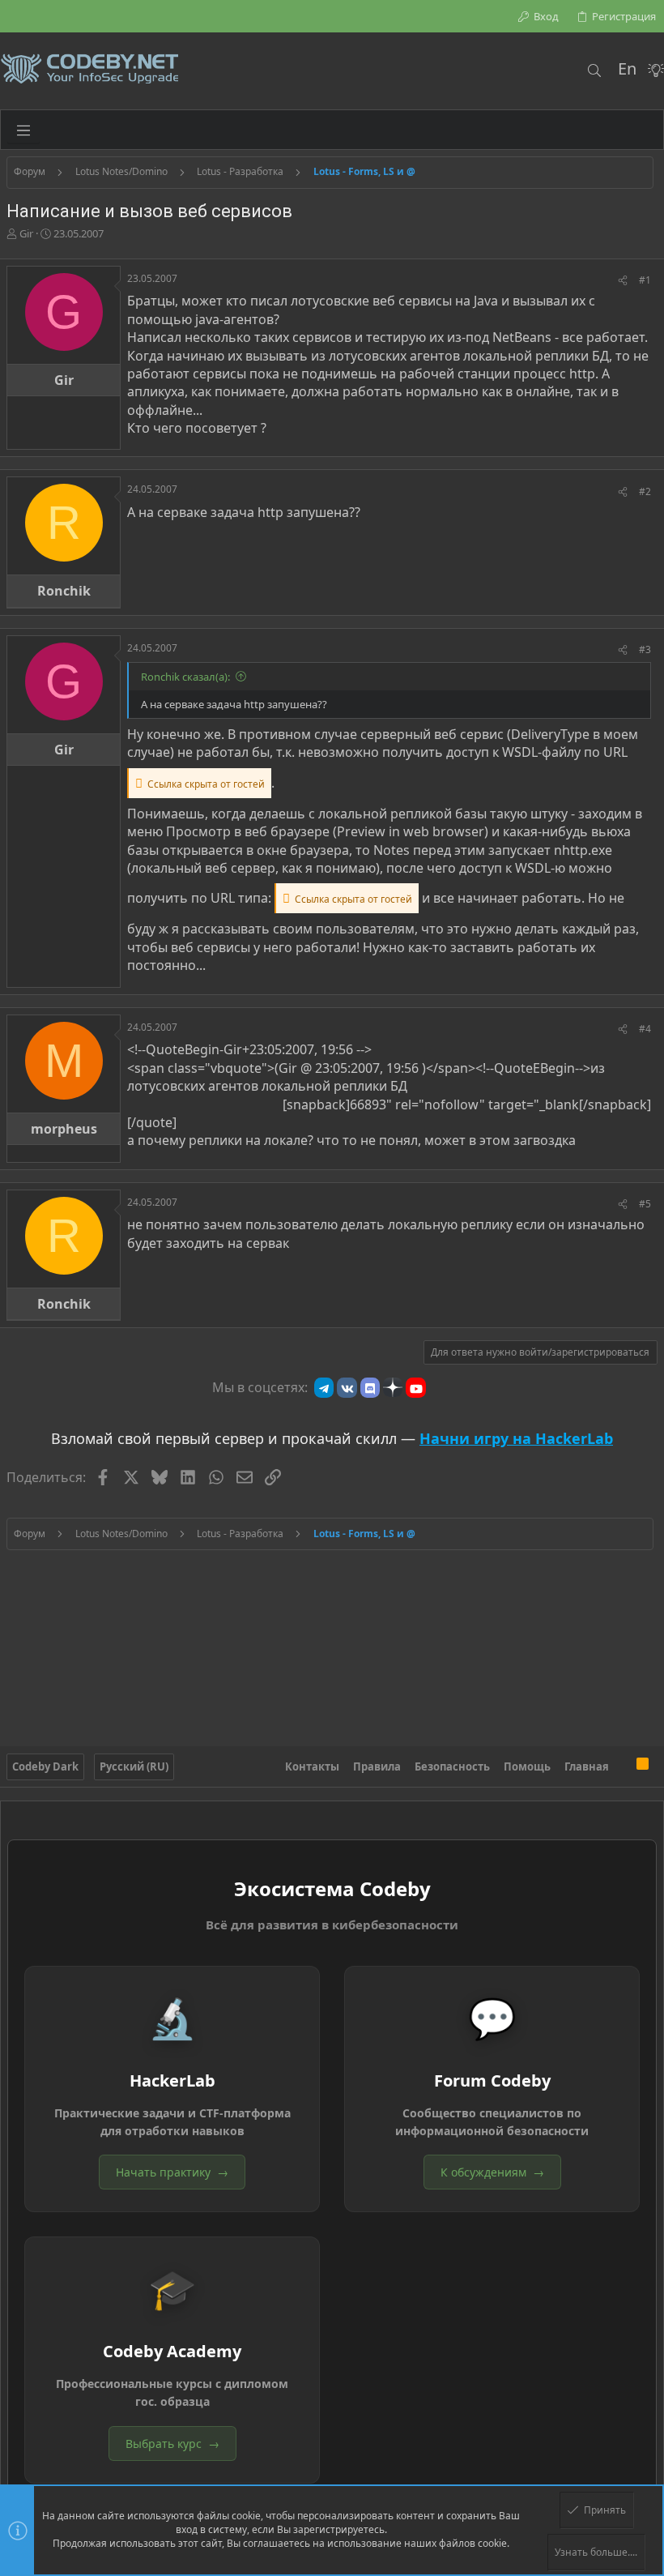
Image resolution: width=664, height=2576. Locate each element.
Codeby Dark (45, 1766)
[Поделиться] (623, 281)
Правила (377, 1766)
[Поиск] (594, 70)
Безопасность (452, 1766)
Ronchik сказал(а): (185, 677)
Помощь (527, 1766)
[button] (23, 130)
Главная (587, 1766)
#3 (645, 649)
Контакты (312, 1766)
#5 (645, 1204)
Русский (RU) (134, 1766)
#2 (645, 491)
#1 (645, 280)
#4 (645, 1029)
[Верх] (623, 1766)
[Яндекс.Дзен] (393, 1387)
